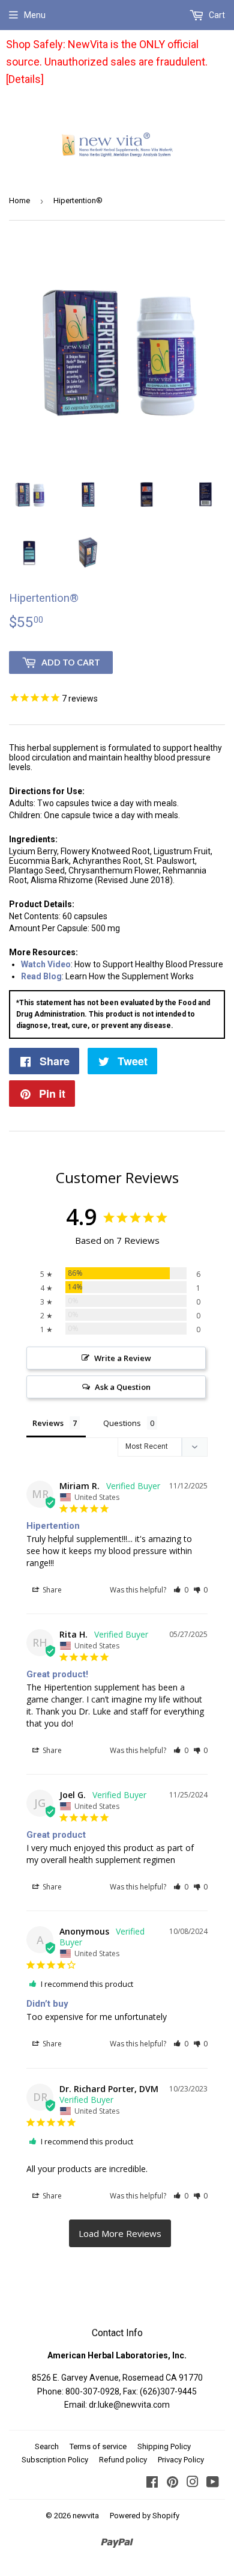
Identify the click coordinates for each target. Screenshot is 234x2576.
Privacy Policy (181, 2460)
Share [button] (51, 1590)
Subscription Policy (55, 2460)
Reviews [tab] (48, 1423)
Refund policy (123, 2460)
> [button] (120, 2233)
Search (47, 2446)
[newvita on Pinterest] (172, 2483)
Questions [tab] (122, 1423)
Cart (216, 15)
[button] (181, 1590)
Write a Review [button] (123, 1358)
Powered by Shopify (145, 2516)
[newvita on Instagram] (193, 2483)
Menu (35, 15)
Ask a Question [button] (123, 1387)
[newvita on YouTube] (213, 2483)
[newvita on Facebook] (152, 2483)
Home (19, 200)
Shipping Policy (164, 2446)
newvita (86, 2516)
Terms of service (98, 2446)
